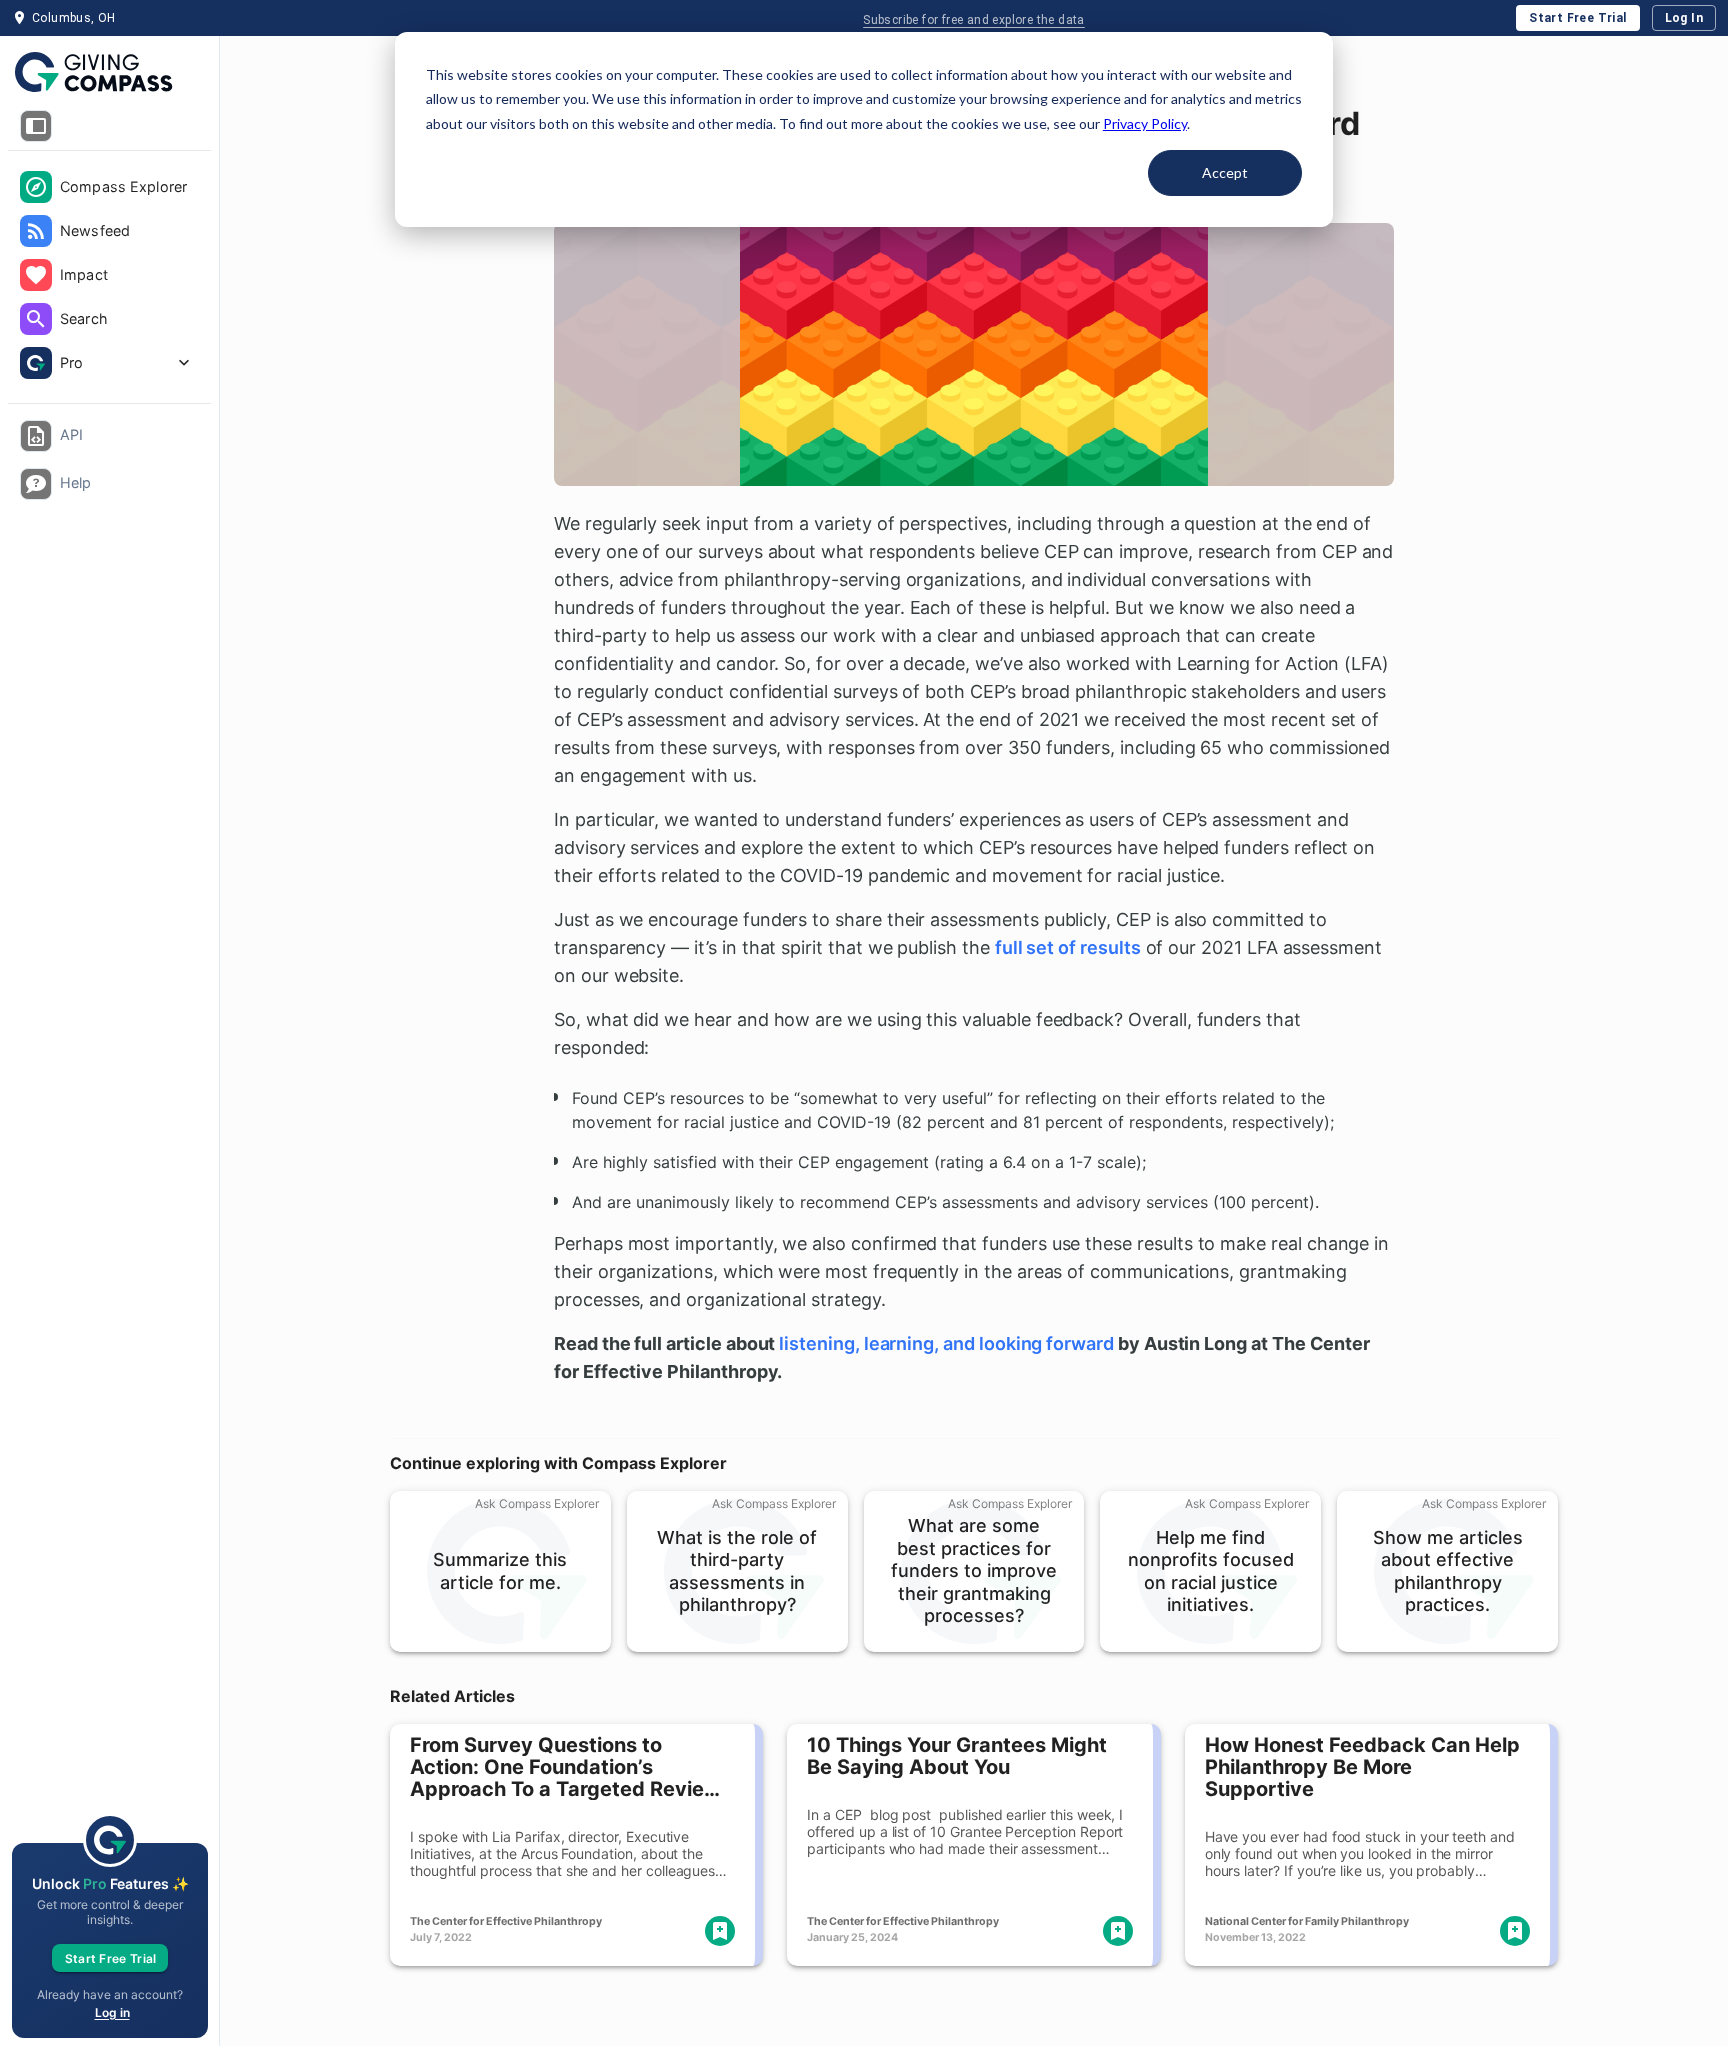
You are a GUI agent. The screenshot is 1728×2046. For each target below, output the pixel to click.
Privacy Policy (1145, 123)
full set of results (1068, 947)
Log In (1684, 18)
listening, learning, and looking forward (946, 1343)
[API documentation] (36, 436)
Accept (1225, 172)
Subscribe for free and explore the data (974, 20)
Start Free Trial (1577, 18)
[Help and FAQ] (36, 484)
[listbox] (109, 277)
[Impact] (36, 275)
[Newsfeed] (36, 231)
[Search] (36, 319)
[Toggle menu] (36, 126)
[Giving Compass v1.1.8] (109, 73)
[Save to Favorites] (720, 1931)
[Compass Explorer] (36, 187)
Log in (112, 2012)
